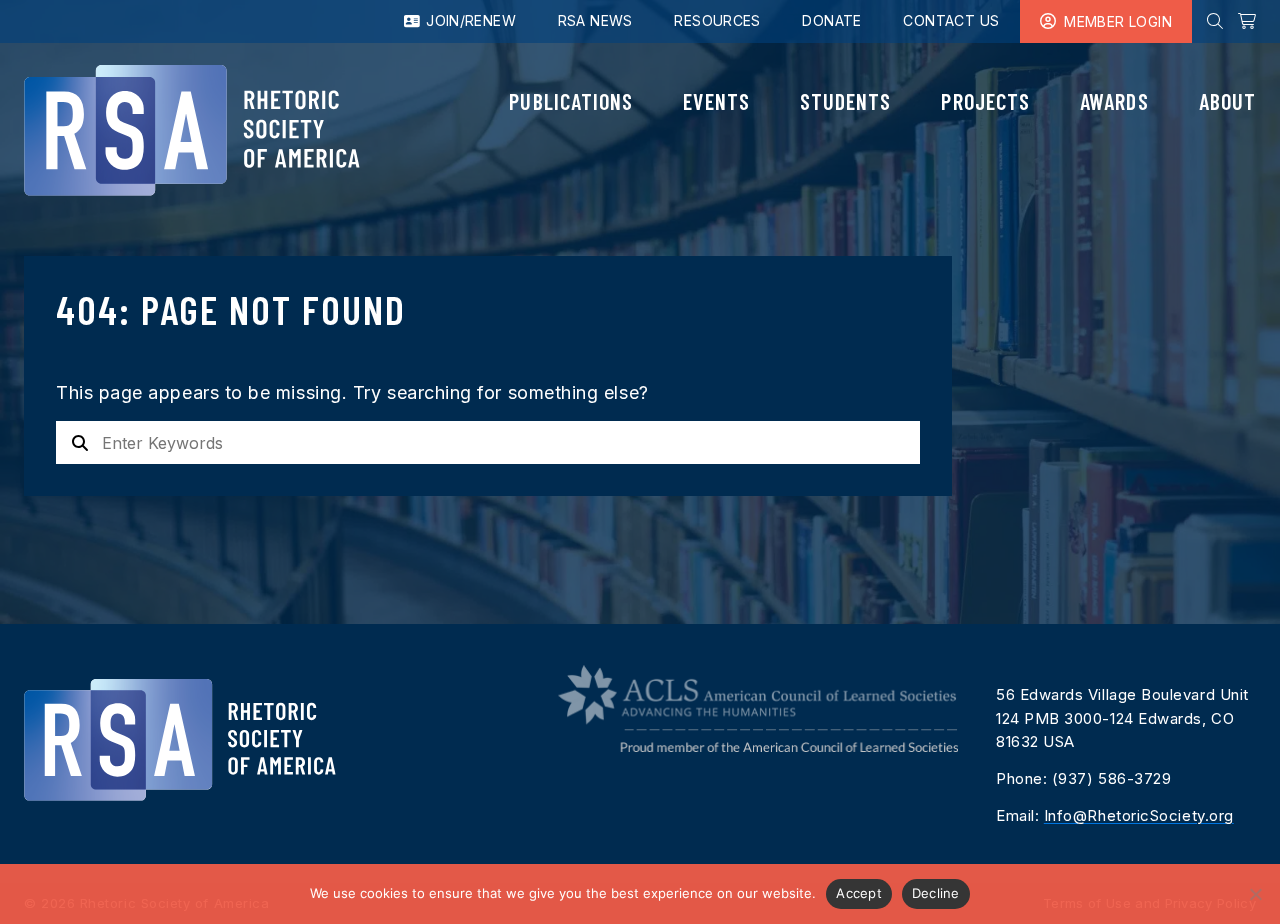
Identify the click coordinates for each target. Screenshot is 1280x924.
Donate (831, 20)
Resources (717, 20)
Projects (985, 101)
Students (846, 101)
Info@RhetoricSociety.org (1139, 815)
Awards (1114, 101)
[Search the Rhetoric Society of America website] (1215, 21)
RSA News (595, 20)
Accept (859, 893)
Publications (571, 101)
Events (716, 101)
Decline (936, 893)
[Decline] (1255, 894)
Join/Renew (469, 20)
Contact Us (951, 20)
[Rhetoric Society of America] (192, 130)
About (1227, 101)
